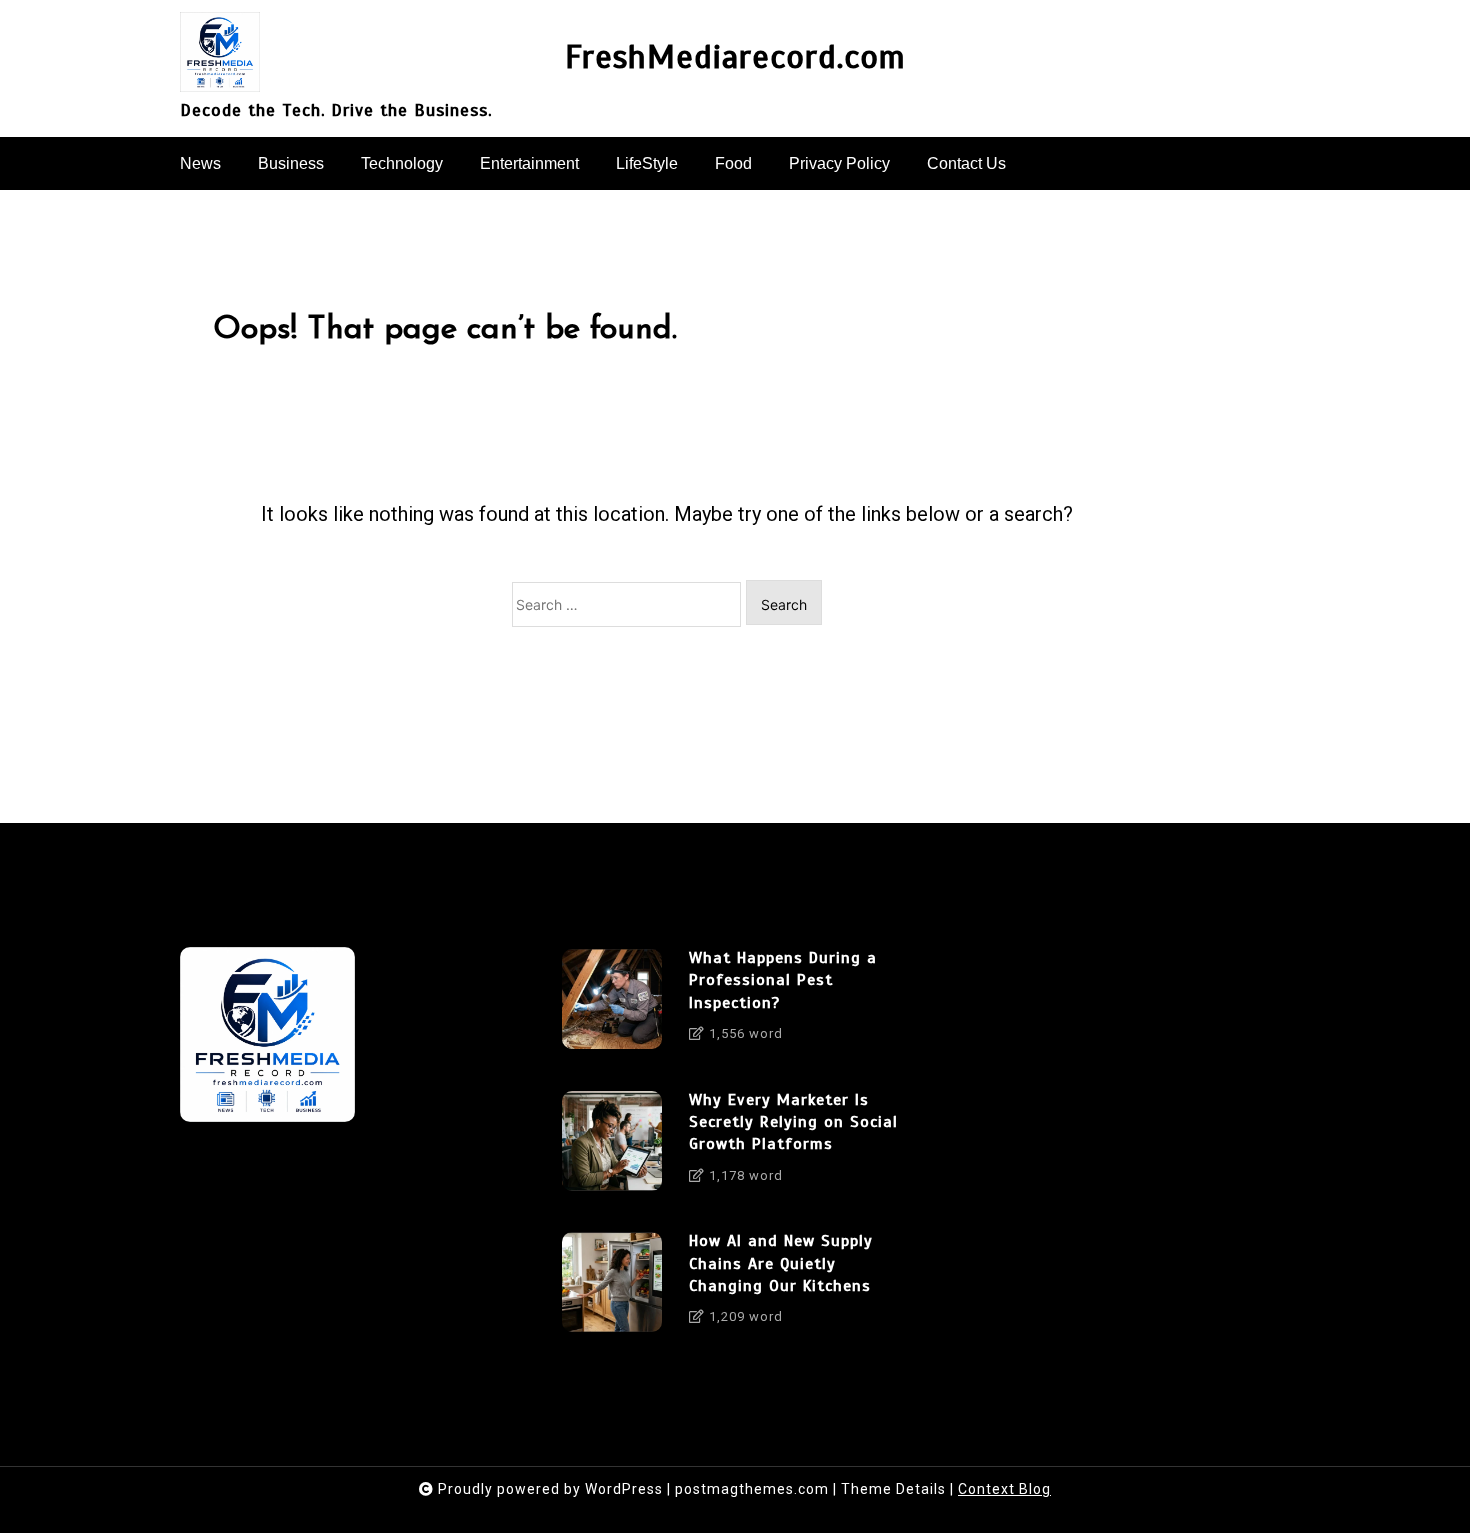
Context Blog (1004, 1489)
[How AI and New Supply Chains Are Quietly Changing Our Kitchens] (612, 1286)
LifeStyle (647, 163)
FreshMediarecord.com (735, 57)
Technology (402, 163)
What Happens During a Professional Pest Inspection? (783, 980)
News (200, 163)
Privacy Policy (839, 163)
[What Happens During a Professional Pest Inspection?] (612, 1003)
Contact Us (966, 163)
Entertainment (529, 163)
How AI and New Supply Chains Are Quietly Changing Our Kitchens (781, 1263)
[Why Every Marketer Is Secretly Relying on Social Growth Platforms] (612, 1145)
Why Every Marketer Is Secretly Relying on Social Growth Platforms (793, 1122)
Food (733, 163)
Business (291, 163)
